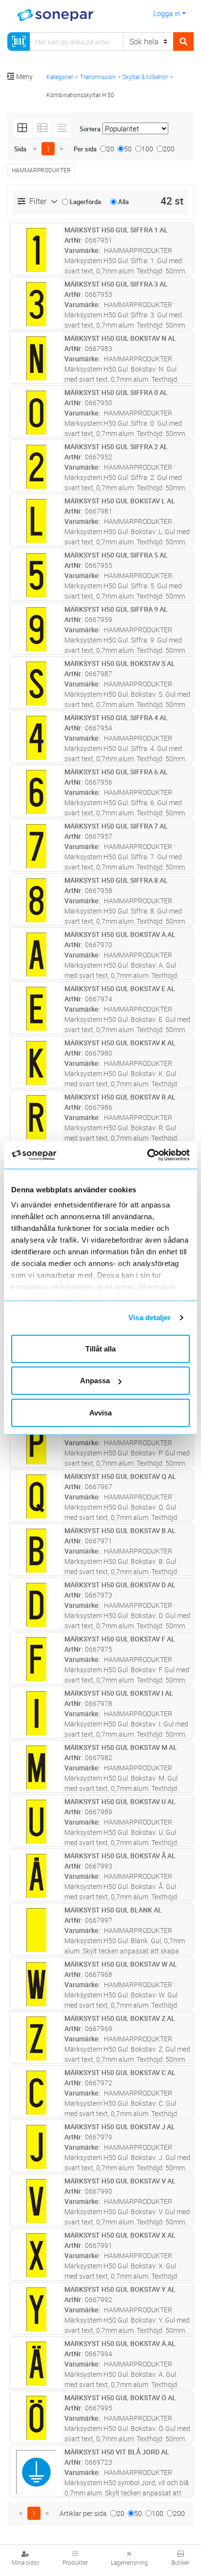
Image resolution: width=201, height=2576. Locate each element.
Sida (20, 149)
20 (110, 149)
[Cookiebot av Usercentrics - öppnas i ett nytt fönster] (159, 1155)
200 (169, 149)
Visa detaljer (150, 1318)
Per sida (85, 149)
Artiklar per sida (83, 2513)
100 (147, 149)
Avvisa (100, 1412)
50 (128, 149)
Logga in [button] (167, 13)
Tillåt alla (100, 1348)
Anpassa (95, 1381)
